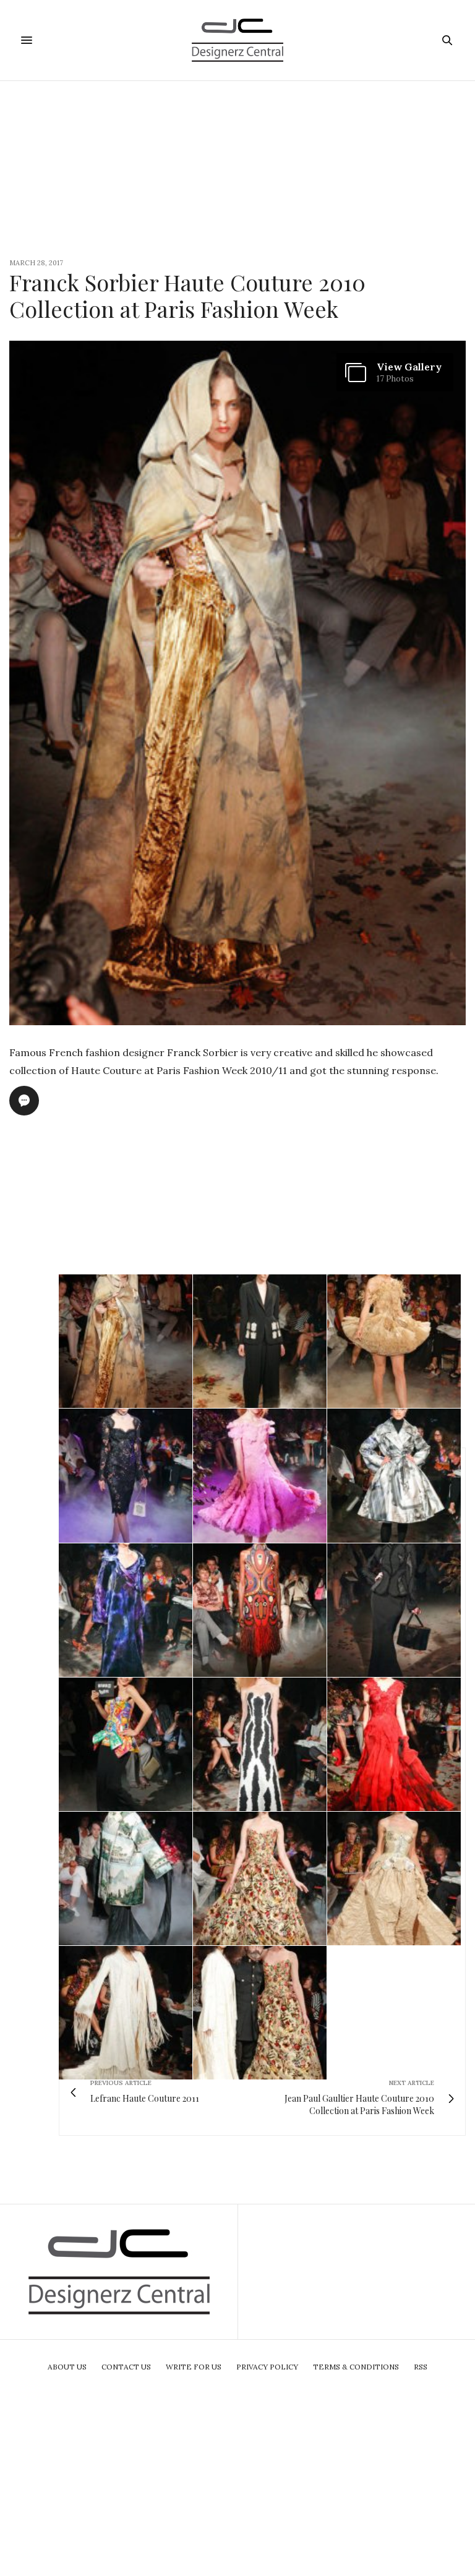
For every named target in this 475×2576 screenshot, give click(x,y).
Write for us (194, 2367)
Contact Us (126, 2367)
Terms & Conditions (356, 2367)
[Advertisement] (237, 168)
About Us (67, 2367)
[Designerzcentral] (238, 40)
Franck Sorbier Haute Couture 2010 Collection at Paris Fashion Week (187, 295)
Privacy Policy (267, 2367)
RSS (421, 2367)
